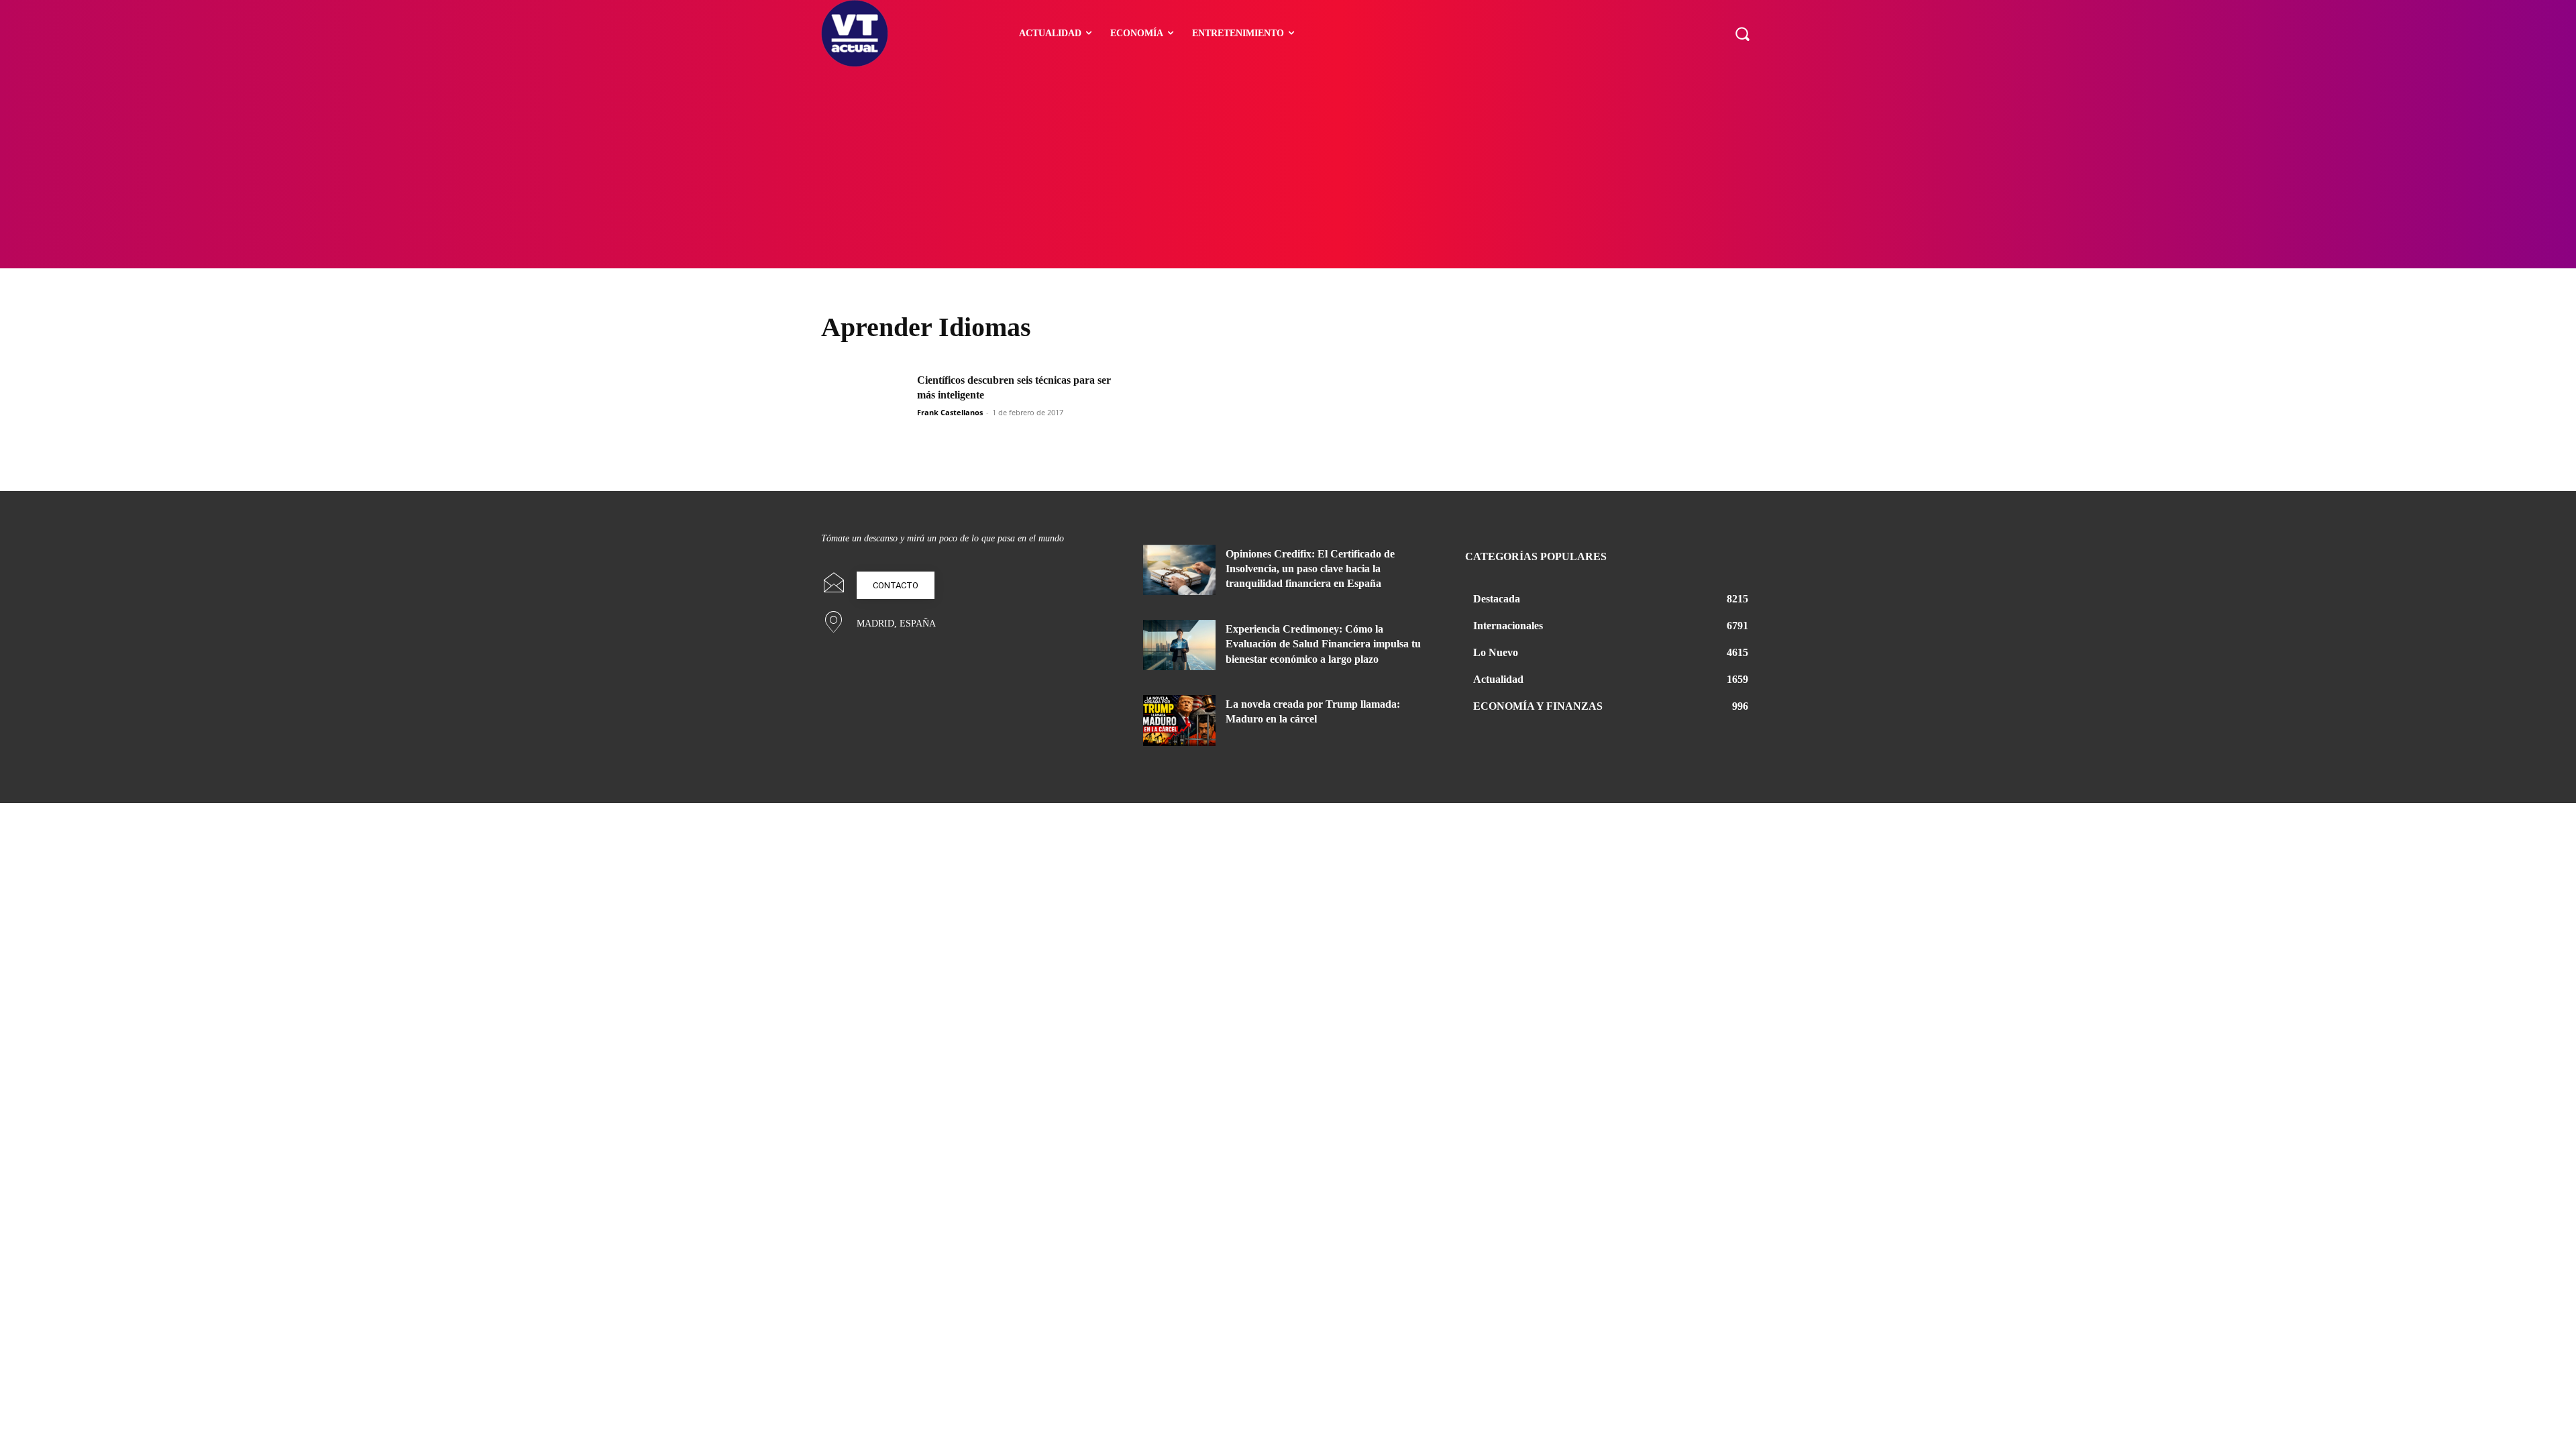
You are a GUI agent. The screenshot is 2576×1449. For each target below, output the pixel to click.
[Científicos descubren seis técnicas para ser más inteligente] (865, 404)
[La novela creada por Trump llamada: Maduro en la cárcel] (1179, 720)
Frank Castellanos (950, 412)
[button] (1742, 34)
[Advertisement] (1288, 168)
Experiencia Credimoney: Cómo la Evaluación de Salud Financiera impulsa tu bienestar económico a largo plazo (1323, 644)
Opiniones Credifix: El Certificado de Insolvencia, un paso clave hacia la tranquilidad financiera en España (1310, 569)
